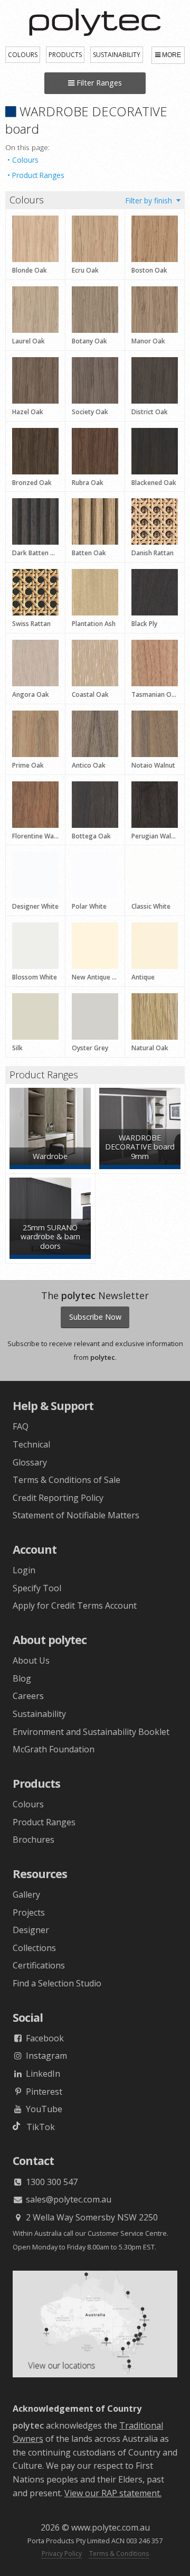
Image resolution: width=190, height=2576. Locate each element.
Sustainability (39, 1714)
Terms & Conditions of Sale (66, 1480)
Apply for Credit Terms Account (75, 1606)
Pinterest (43, 2092)
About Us (31, 1660)
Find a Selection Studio (57, 1983)
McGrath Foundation (54, 1749)
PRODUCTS (65, 55)
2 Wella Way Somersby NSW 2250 (91, 2217)
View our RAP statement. (113, 2493)
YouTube (43, 2109)
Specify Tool (37, 1588)
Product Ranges (38, 175)
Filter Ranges (98, 83)
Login (24, 1570)
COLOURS (23, 55)
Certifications (39, 1965)
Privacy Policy (62, 2554)
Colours (25, 160)
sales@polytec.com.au (68, 2199)
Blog (22, 1678)
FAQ (21, 1426)
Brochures (34, 1840)
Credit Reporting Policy (58, 1498)
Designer (31, 1930)
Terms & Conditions (119, 2554)
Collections (34, 1948)
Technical (31, 1444)
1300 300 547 (51, 2182)
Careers (28, 1696)
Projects (29, 1912)
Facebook (44, 2038)
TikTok (37, 2127)
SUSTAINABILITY (117, 55)
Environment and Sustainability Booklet (91, 1732)
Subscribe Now (95, 1317)
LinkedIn (42, 2074)
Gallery (26, 1894)
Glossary (30, 1462)
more (172, 55)
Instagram (45, 2056)
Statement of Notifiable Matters (76, 1515)
